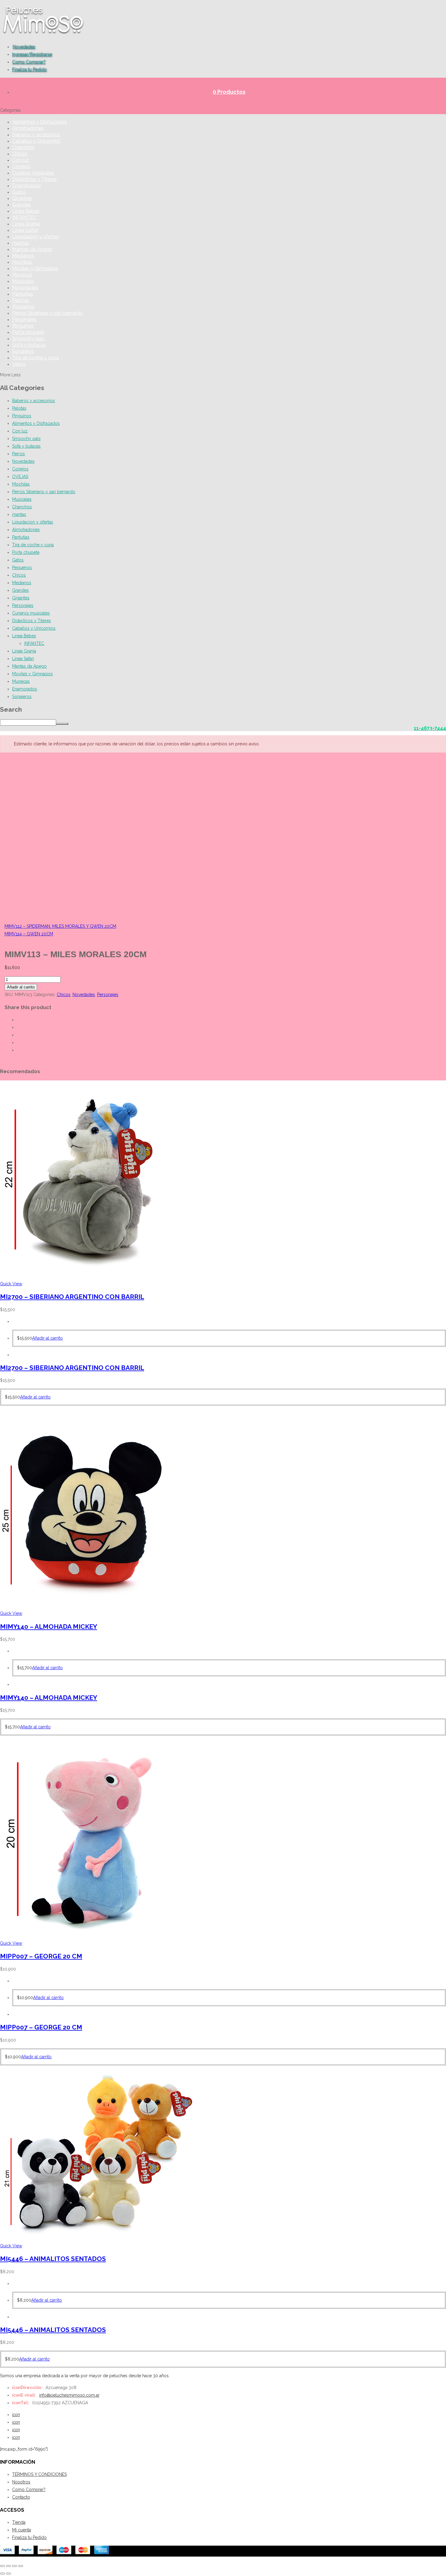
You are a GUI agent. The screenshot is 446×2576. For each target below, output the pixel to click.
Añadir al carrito (21, 987)
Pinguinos (23, 326)
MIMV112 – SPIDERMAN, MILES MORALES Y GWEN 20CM (60, 926)
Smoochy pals (28, 339)
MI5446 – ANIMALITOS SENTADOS (53, 2259)
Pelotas (21, 300)
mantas (21, 243)
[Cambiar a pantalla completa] (8, 2566)
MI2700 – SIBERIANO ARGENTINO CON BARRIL (72, 1297)
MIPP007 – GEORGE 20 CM (41, 1956)
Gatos (19, 192)
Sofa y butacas (29, 345)
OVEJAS (20, 476)
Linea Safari (25, 230)
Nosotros (21, 2482)
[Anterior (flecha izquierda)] (2, 2574)
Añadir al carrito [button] (47, 1338)
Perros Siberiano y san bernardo (47, 313)
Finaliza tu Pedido (29, 69)
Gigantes (22, 198)
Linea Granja (26, 224)
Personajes (24, 319)
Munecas (22, 275)
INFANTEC (24, 217)
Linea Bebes (26, 211)
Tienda (19, 2522)
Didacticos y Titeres (34, 179)
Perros (19, 454)
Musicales (23, 281)
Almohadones (28, 128)
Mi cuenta (22, 2530)
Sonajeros (23, 351)
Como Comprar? (29, 62)
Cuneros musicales (33, 173)
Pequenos (23, 307)
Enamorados (27, 186)
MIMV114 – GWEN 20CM (29, 934)
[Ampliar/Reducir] (2, 2566)
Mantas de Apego (32, 249)
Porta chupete (28, 332)
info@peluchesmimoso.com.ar (69, 2395)
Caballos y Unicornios (36, 141)
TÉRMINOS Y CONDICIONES (39, 2474)
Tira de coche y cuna (35, 358)
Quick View (11, 1284)
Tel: (21, 2403)
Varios (19, 364)
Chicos (20, 154)
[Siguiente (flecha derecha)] (8, 2574)
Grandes (22, 205)
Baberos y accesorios (36, 135)
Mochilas (22, 262)
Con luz (21, 160)
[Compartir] (15, 2566)
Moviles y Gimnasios (35, 268)
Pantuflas (23, 294)
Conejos (21, 166)
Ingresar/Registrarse (32, 54)
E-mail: (24, 2395)
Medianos (23, 256)
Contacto (21, 2497)
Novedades (24, 47)
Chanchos (23, 147)
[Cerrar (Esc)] (21, 2566)
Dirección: (27, 2388)
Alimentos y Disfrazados (40, 122)
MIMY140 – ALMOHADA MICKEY (49, 1627)
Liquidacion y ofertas (36, 237)
